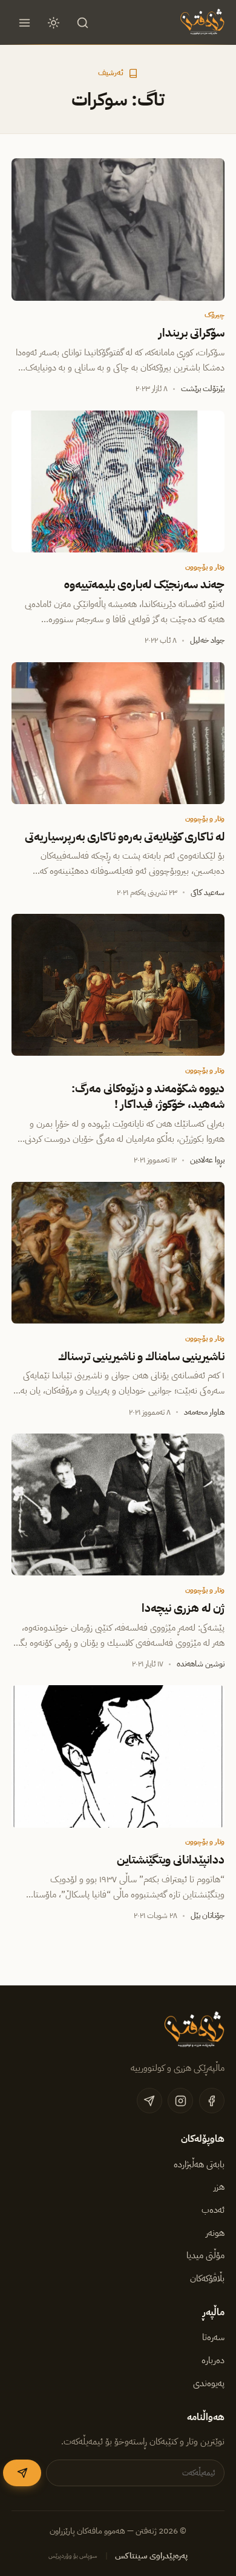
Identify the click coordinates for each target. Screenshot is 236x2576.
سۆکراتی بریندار (192, 333)
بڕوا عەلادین (207, 1160)
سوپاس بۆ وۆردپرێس (73, 2556)
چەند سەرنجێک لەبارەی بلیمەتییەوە (144, 585)
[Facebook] (212, 2101)
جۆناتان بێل (208, 1915)
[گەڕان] (83, 22)
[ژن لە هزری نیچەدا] (118, 1504)
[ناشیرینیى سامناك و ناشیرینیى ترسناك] (118, 1253)
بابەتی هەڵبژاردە (199, 2164)
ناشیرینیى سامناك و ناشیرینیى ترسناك (141, 1357)
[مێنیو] (24, 22)
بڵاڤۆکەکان (207, 2278)
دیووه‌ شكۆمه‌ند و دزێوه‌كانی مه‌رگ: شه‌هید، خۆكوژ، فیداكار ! (148, 1096)
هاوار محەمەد (204, 1412)
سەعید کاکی (208, 892)
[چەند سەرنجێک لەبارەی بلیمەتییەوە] (118, 481)
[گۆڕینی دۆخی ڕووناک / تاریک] (54, 22)
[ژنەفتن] (201, 22)
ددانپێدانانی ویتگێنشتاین (171, 1860)
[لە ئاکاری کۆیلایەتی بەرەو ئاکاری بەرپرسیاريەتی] (118, 733)
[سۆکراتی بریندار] (118, 229)
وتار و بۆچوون (205, 567)
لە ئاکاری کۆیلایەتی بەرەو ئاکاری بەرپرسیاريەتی (125, 837)
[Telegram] (149, 2101)
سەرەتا (213, 2337)
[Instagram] (180, 2101)
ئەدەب (213, 2210)
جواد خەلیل (207, 640)
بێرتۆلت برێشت (203, 388)
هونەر (215, 2233)
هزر (219, 2187)
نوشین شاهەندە (201, 1664)
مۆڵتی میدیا (205, 2255)
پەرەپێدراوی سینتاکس (151, 2556)
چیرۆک (215, 315)
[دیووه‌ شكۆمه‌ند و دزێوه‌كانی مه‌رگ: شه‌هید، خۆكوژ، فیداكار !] (118, 985)
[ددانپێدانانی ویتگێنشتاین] (118, 1756)
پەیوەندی (209, 2383)
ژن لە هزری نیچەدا (183, 1608)
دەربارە (213, 2360)
